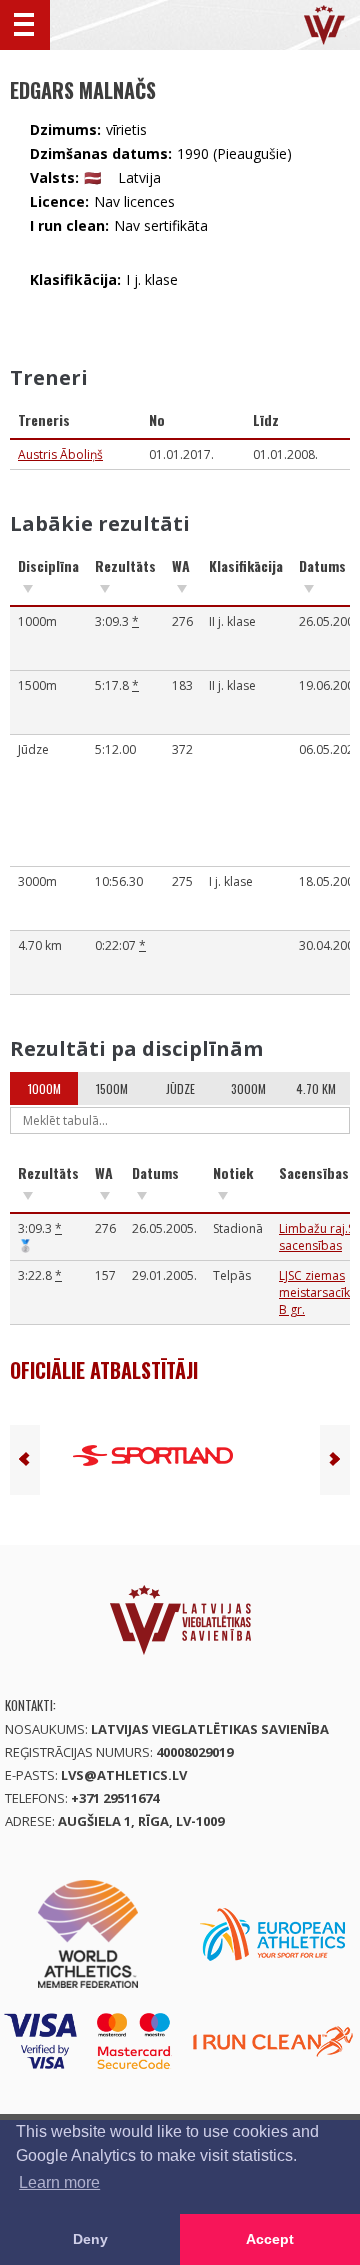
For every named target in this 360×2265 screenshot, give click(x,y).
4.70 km (316, 1088)
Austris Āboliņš (60, 454)
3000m (248, 1088)
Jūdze (180, 1088)
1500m (112, 1088)
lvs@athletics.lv (124, 1775)
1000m (44, 1088)
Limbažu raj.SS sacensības (319, 1237)
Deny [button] (90, 2239)
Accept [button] (270, 2239)
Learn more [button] (59, 2182)
